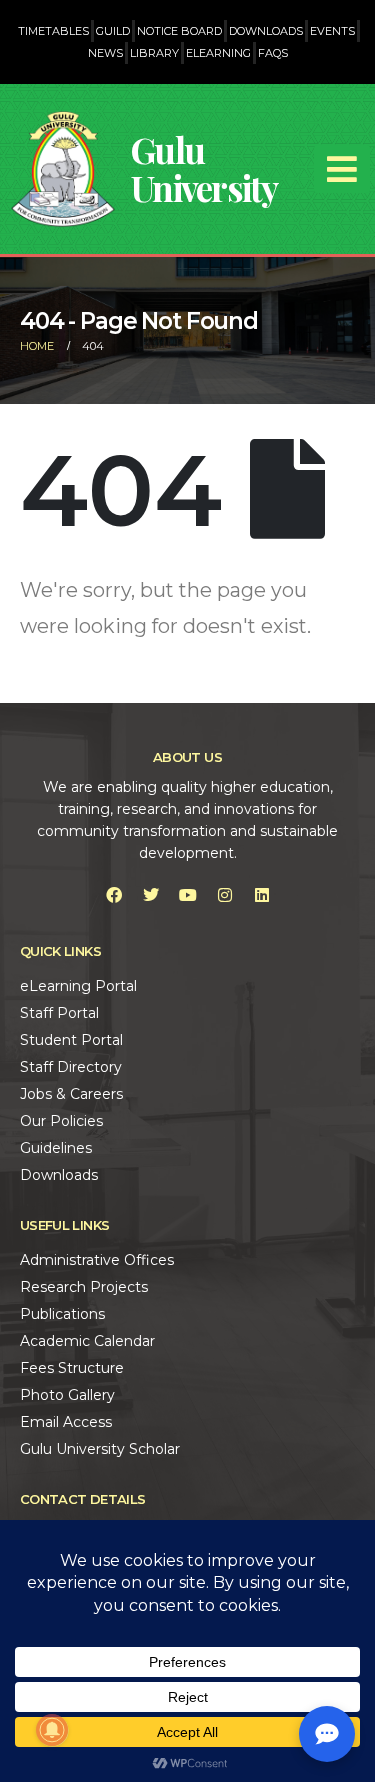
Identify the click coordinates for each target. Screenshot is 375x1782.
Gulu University (204, 168)
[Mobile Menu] (342, 169)
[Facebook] (114, 895)
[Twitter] (151, 895)
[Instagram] (225, 895)
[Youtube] (188, 895)
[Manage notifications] (52, 1730)
